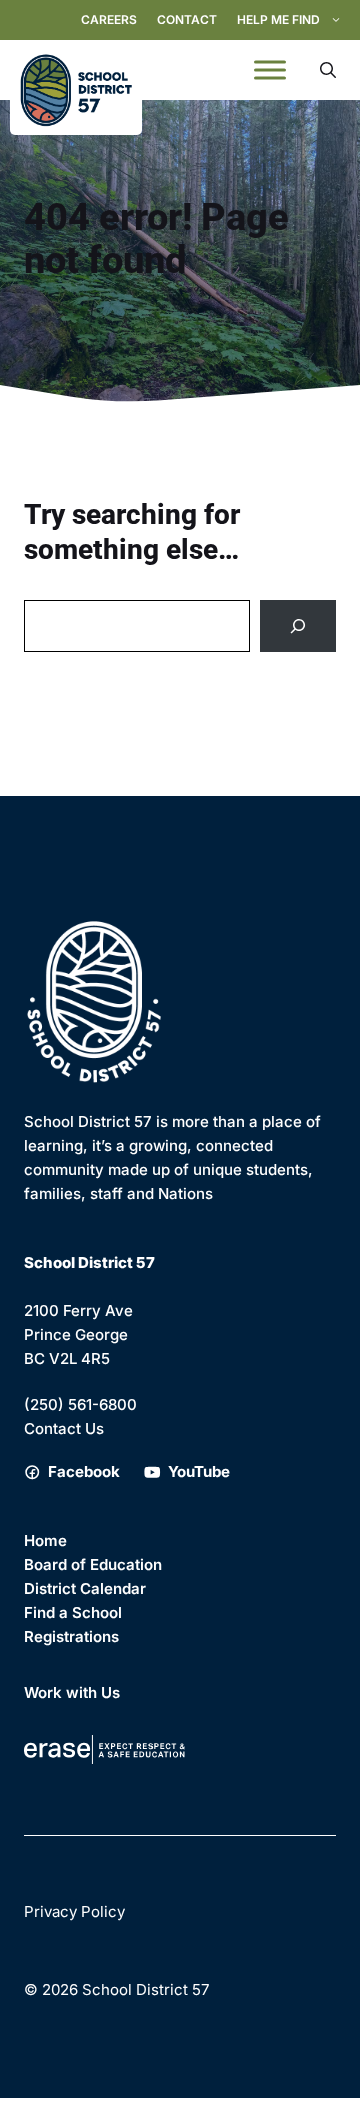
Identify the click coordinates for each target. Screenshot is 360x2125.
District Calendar (85, 1588)
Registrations (71, 1636)
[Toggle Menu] (270, 70)
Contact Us (64, 1428)
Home (45, 1540)
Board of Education (93, 1564)
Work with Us (72, 1692)
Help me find (278, 19)
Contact (187, 19)
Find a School (73, 1612)
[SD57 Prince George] (76, 70)
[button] (328, 70)
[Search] (298, 626)
